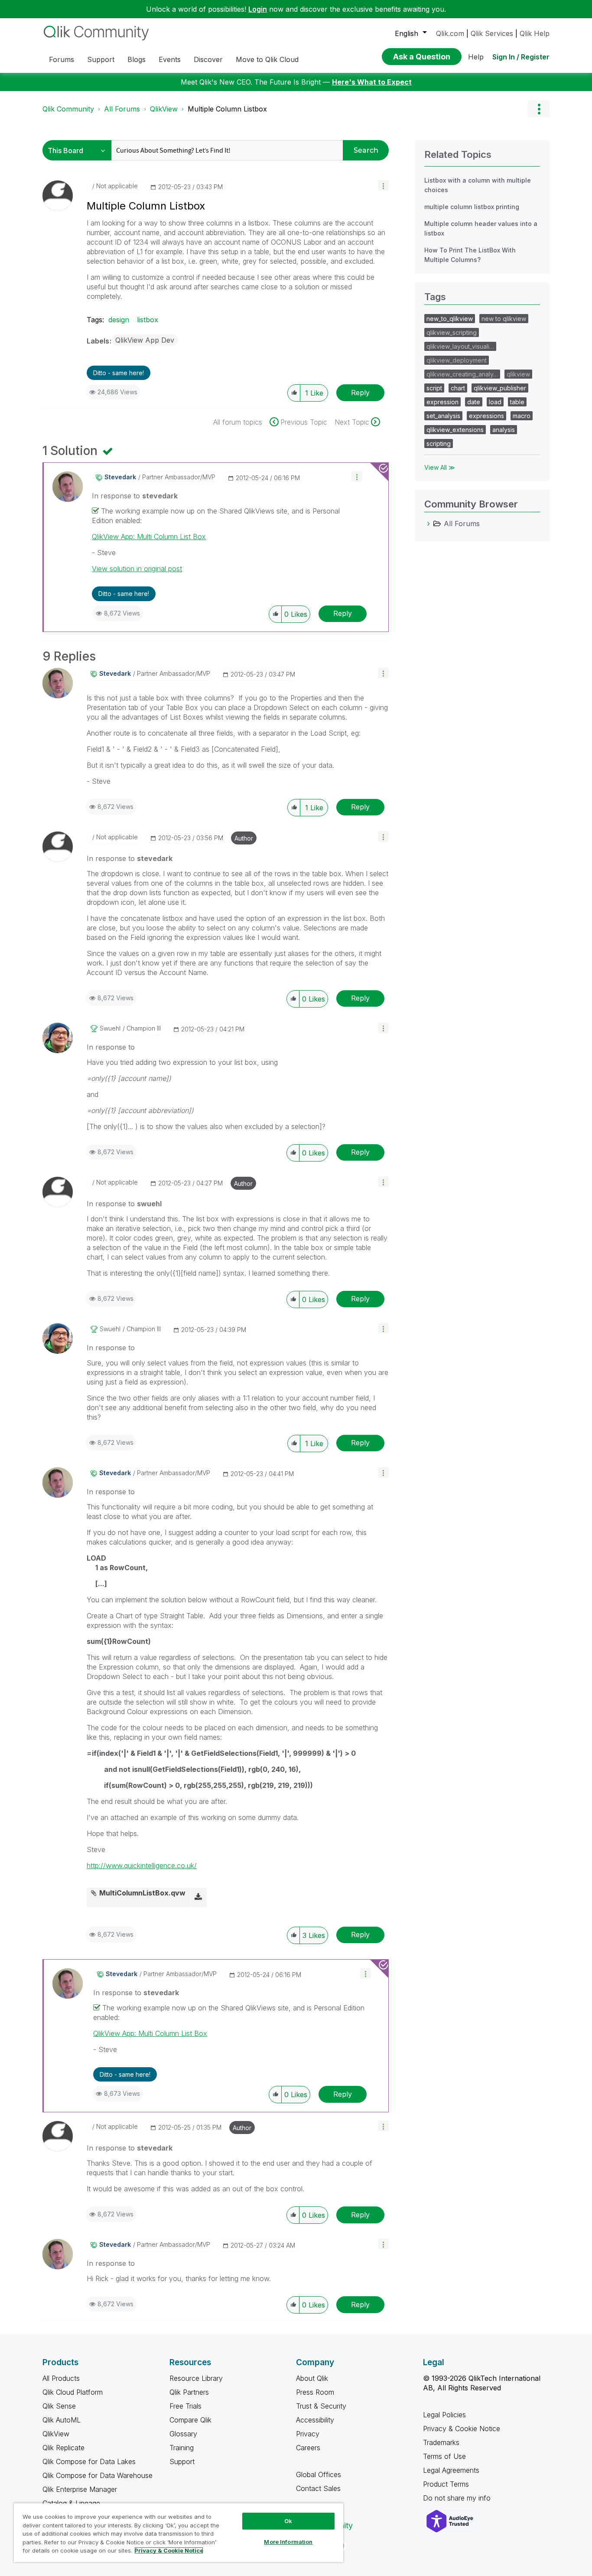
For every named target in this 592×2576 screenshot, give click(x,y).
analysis (504, 430)
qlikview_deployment (457, 360)
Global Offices (319, 2475)
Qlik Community (68, 109)
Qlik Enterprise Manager (80, 2489)
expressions (486, 416)
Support (182, 2461)
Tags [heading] (435, 297)
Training (182, 2448)
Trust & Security (321, 2406)
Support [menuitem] (101, 59)
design (119, 320)
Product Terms (446, 2484)
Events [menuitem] (170, 59)
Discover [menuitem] (208, 59)
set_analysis (443, 416)
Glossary (183, 2434)
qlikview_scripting (452, 332)
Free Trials (185, 2406)
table (517, 402)
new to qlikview (504, 319)
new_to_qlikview (450, 319)
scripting (439, 444)
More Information (288, 2542)
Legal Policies (444, 2415)
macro (522, 416)
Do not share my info (458, 2498)
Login (258, 9)
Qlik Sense (59, 2406)
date (474, 402)
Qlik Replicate (63, 2448)
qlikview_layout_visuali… (460, 346)
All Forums (122, 109)
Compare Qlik (190, 2420)
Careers (308, 2448)
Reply (360, 393)
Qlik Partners (189, 2392)
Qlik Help (535, 33)
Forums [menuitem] (62, 59)
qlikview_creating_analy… (462, 374)
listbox (148, 320)
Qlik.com (450, 33)
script (434, 388)
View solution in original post (137, 569)
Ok (288, 2521)
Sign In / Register (521, 57)
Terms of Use (444, 2456)
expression (442, 402)
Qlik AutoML (62, 2420)
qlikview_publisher (500, 388)
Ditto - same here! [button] (119, 373)
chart (458, 388)
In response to (135, 496)
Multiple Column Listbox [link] (227, 109)
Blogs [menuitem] (137, 59)
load (495, 402)
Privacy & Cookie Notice (462, 2429)
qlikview (518, 374)
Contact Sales (318, 2488)
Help (476, 57)
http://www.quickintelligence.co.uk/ (142, 1866)
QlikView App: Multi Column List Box (149, 537)
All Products (61, 2378)
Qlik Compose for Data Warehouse (98, 2475)
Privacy (308, 2434)
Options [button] (539, 109)
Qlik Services (492, 33)
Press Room (315, 2392)
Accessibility (315, 2420)
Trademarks (441, 2442)
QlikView (164, 109)
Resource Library (196, 2378)
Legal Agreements (451, 2470)
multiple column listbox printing (472, 207)
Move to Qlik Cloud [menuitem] (267, 59)
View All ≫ (440, 467)
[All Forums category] (429, 524)
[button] (383, 185)
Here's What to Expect (372, 82)
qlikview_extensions (455, 430)
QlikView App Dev (145, 340)
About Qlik (312, 2378)
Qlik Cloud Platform (73, 2392)
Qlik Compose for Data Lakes (89, 2461)
